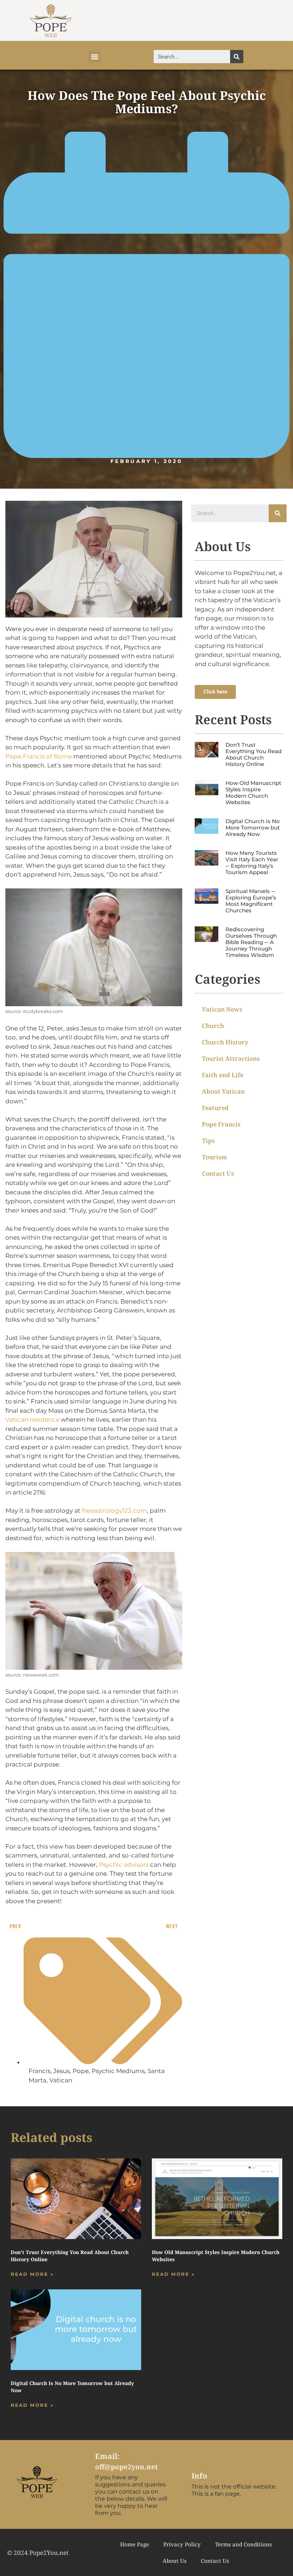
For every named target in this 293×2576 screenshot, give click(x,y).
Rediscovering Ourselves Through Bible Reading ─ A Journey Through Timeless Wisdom (251, 942)
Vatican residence (32, 1420)
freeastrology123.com (114, 1511)
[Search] (237, 57)
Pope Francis (221, 1124)
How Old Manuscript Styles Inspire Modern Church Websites (253, 793)
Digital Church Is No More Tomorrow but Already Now (253, 828)
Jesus (61, 2071)
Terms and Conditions (244, 2544)
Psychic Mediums (118, 2071)
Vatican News (222, 1009)
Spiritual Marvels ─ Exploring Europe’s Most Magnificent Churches (251, 901)
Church (213, 1026)
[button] (95, 57)
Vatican (61, 2080)
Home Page (135, 2544)
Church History (225, 1042)
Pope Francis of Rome (39, 756)
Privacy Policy (182, 2544)
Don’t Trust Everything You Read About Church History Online (254, 754)
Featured (215, 1108)
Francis (39, 2071)
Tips (208, 1141)
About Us (175, 2561)
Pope (81, 2071)
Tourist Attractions (231, 1058)
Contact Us (218, 1173)
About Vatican (223, 1091)
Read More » (32, 2274)
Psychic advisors (124, 1865)
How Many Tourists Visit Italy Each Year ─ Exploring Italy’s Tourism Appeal (252, 863)
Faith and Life (223, 1075)
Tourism (215, 1157)
